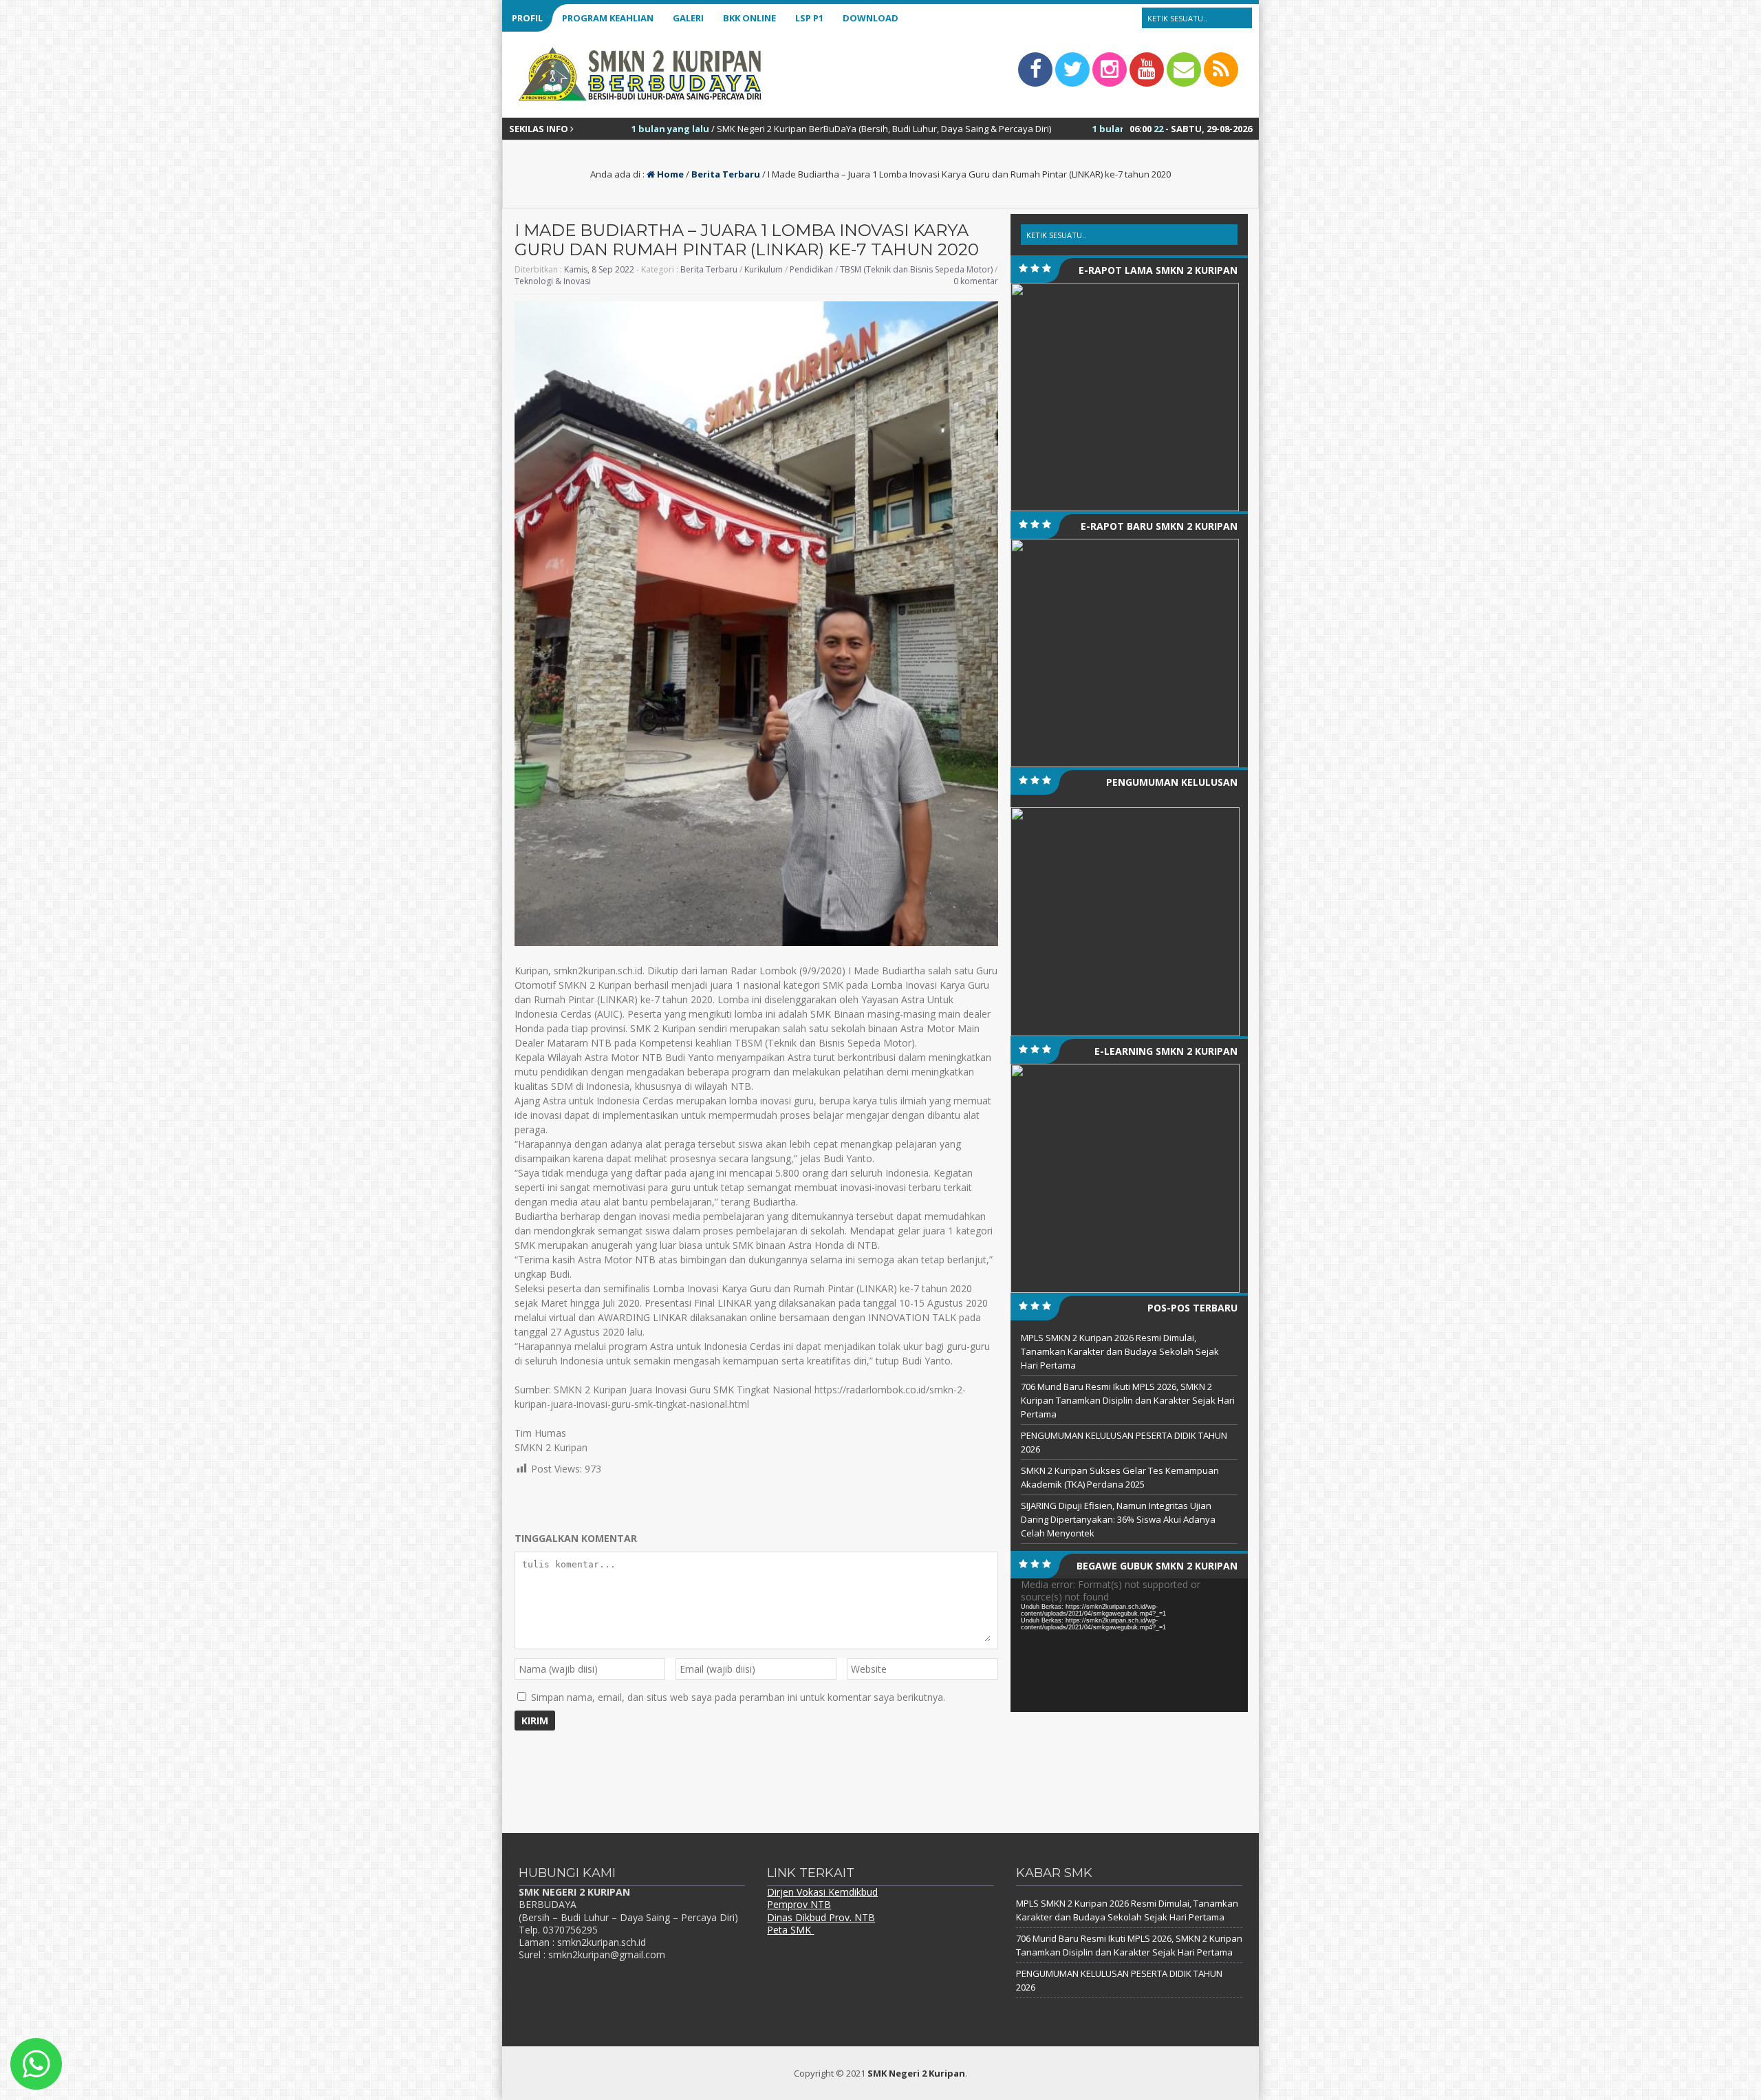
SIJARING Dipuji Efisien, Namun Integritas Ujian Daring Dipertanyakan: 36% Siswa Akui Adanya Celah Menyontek (1118, 1519)
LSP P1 (809, 18)
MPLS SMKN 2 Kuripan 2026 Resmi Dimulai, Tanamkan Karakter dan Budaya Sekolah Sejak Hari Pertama (1120, 1351)
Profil (527, 18)
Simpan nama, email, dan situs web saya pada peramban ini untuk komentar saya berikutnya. (738, 1697)
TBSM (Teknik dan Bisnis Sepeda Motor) (916, 269)
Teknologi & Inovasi (553, 281)
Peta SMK (790, 1930)
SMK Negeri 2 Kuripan (916, 2073)
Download (871, 18)
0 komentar (976, 281)
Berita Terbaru (726, 174)
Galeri (688, 18)
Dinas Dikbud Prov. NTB (821, 1917)
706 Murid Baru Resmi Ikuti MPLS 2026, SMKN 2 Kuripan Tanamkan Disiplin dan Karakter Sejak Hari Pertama (1128, 1400)
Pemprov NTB (799, 1904)
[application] (1129, 1645)
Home (669, 174)
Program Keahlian (608, 18)
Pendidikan (811, 269)
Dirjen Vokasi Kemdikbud (822, 1892)
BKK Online (749, 18)
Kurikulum (764, 269)
